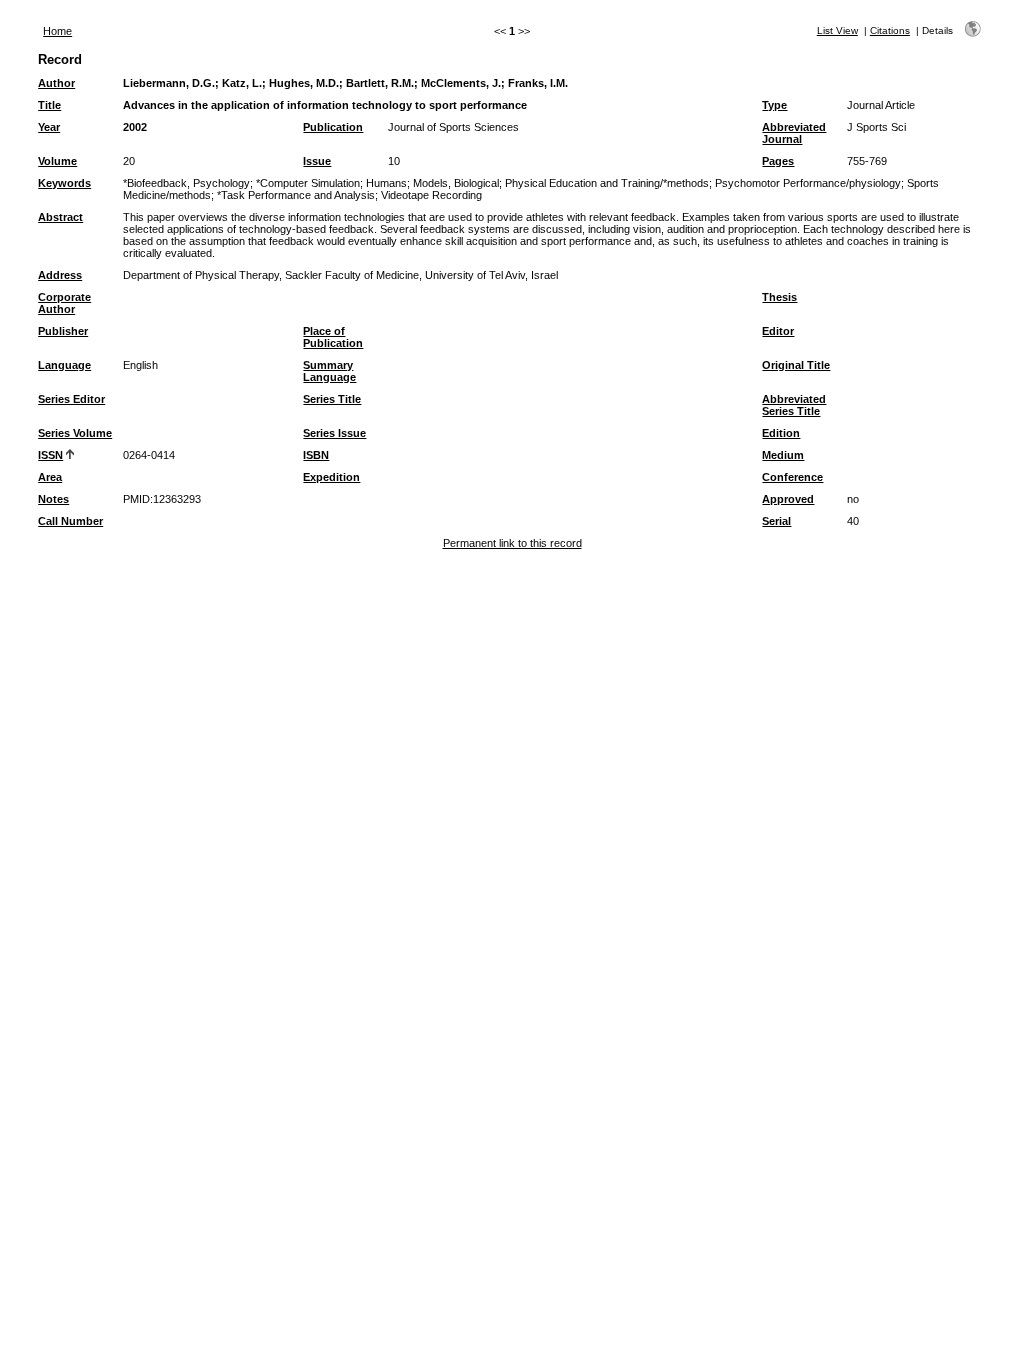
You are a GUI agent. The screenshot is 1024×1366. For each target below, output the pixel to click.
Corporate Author (64, 303)
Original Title (796, 365)
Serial (776, 521)
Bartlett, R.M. (380, 83)
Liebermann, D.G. (169, 83)
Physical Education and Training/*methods (607, 183)
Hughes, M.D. (304, 83)
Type (774, 105)
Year (49, 127)
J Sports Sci (876, 127)
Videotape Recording (431, 195)
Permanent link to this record (512, 543)
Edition (781, 433)
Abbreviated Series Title (794, 405)
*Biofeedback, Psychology (186, 183)
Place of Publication (333, 337)
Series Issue (334, 433)
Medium (783, 455)
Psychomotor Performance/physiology (808, 183)
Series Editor (71, 399)
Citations (890, 30)
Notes (53, 499)
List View (837, 30)
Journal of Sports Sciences (453, 127)
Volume (57, 161)
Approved (788, 499)
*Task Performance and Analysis (296, 195)
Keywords (64, 183)
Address (60, 275)
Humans (386, 183)
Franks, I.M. (538, 83)
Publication (333, 127)
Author (56, 83)
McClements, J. (461, 83)
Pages (778, 161)
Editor (778, 331)
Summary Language (329, 371)
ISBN (316, 455)
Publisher (63, 331)
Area (50, 477)
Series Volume (75, 433)
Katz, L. (242, 83)
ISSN (50, 455)
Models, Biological (456, 183)
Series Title (332, 399)
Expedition (331, 477)
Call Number (70, 521)
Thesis (779, 297)
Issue (317, 161)
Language (64, 365)
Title (49, 105)
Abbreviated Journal (794, 133)
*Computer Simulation (308, 183)
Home (57, 31)
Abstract (60, 217)
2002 (135, 127)
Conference (792, 477)
